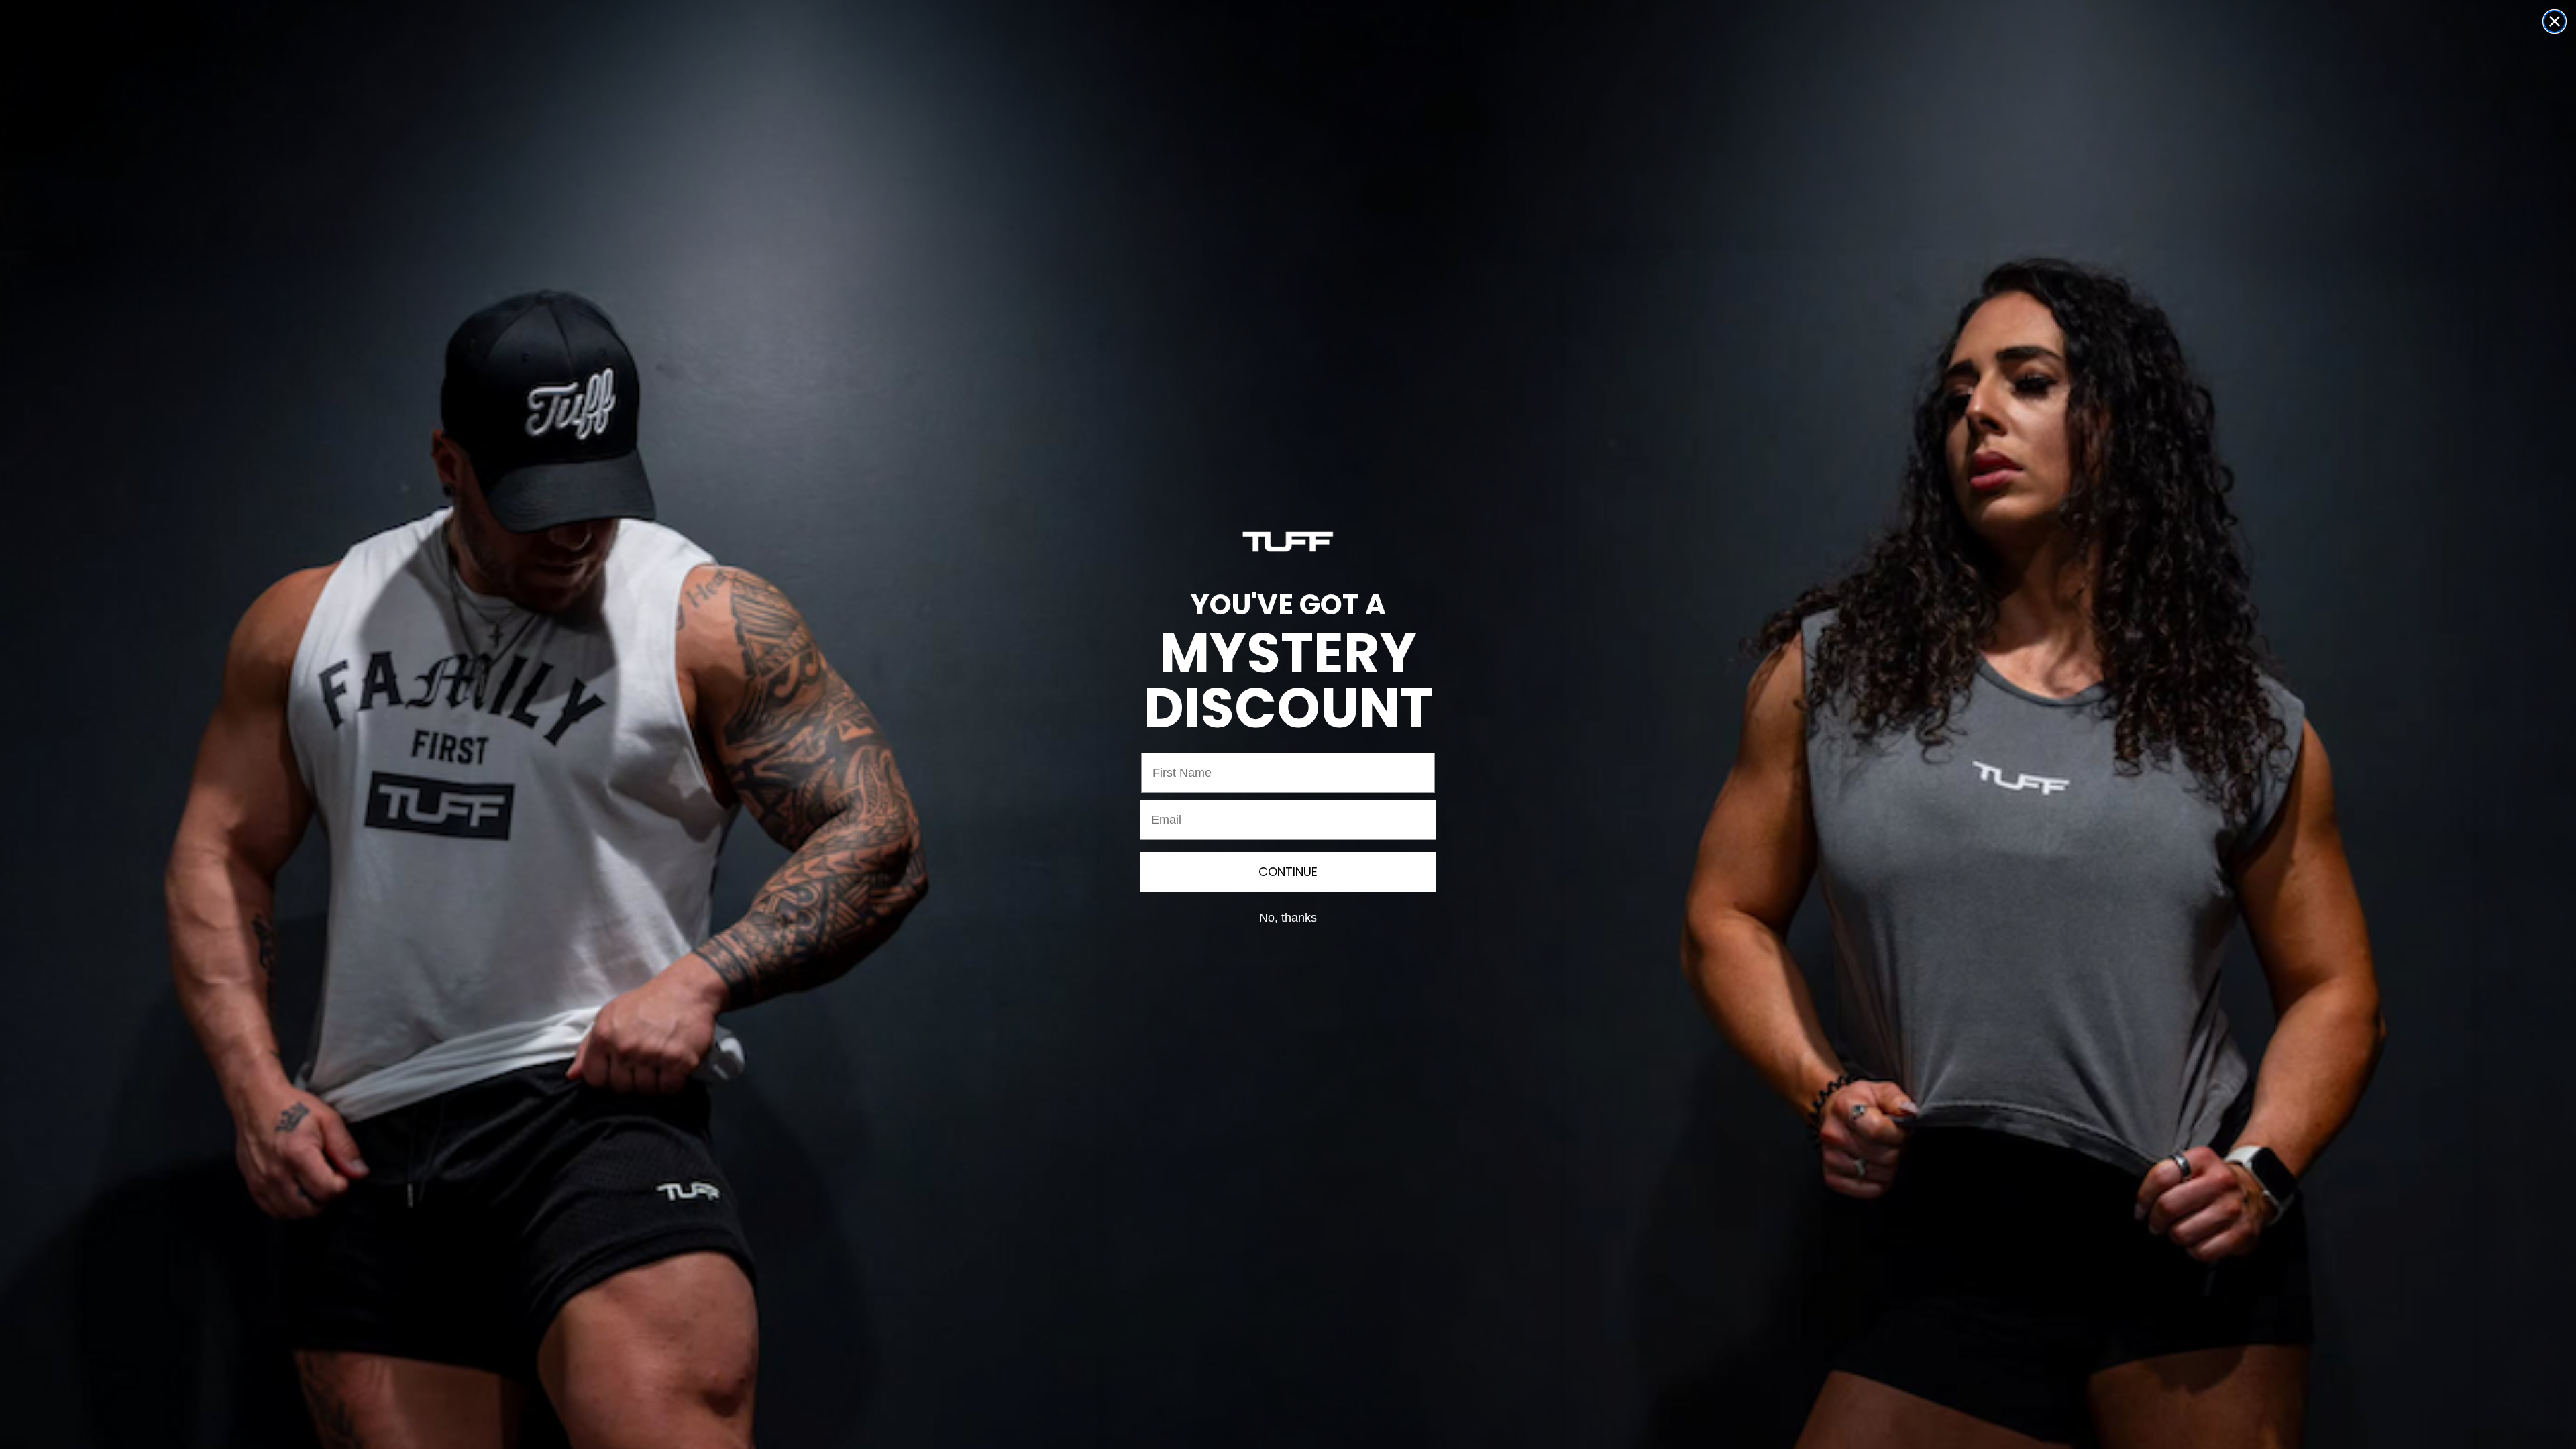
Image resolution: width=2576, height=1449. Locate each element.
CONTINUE (1288, 872)
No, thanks (1288, 918)
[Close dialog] (2555, 21)
